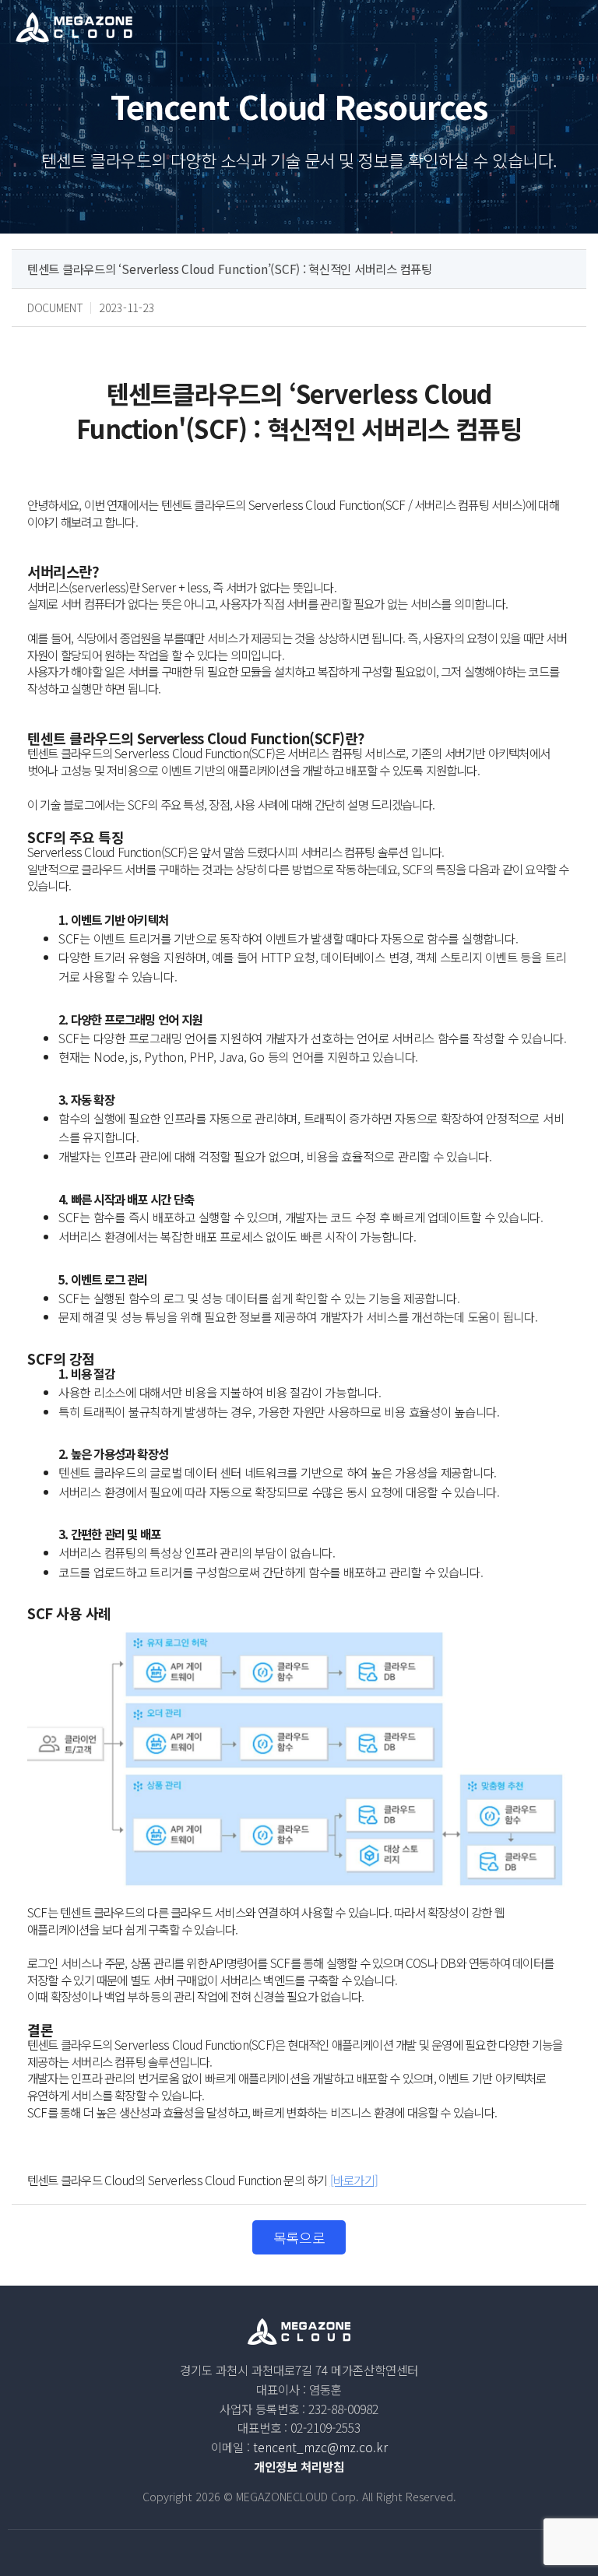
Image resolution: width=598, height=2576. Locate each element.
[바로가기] (354, 2180)
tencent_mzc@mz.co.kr (320, 2447)
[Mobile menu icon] (574, 27)
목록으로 (299, 2237)
